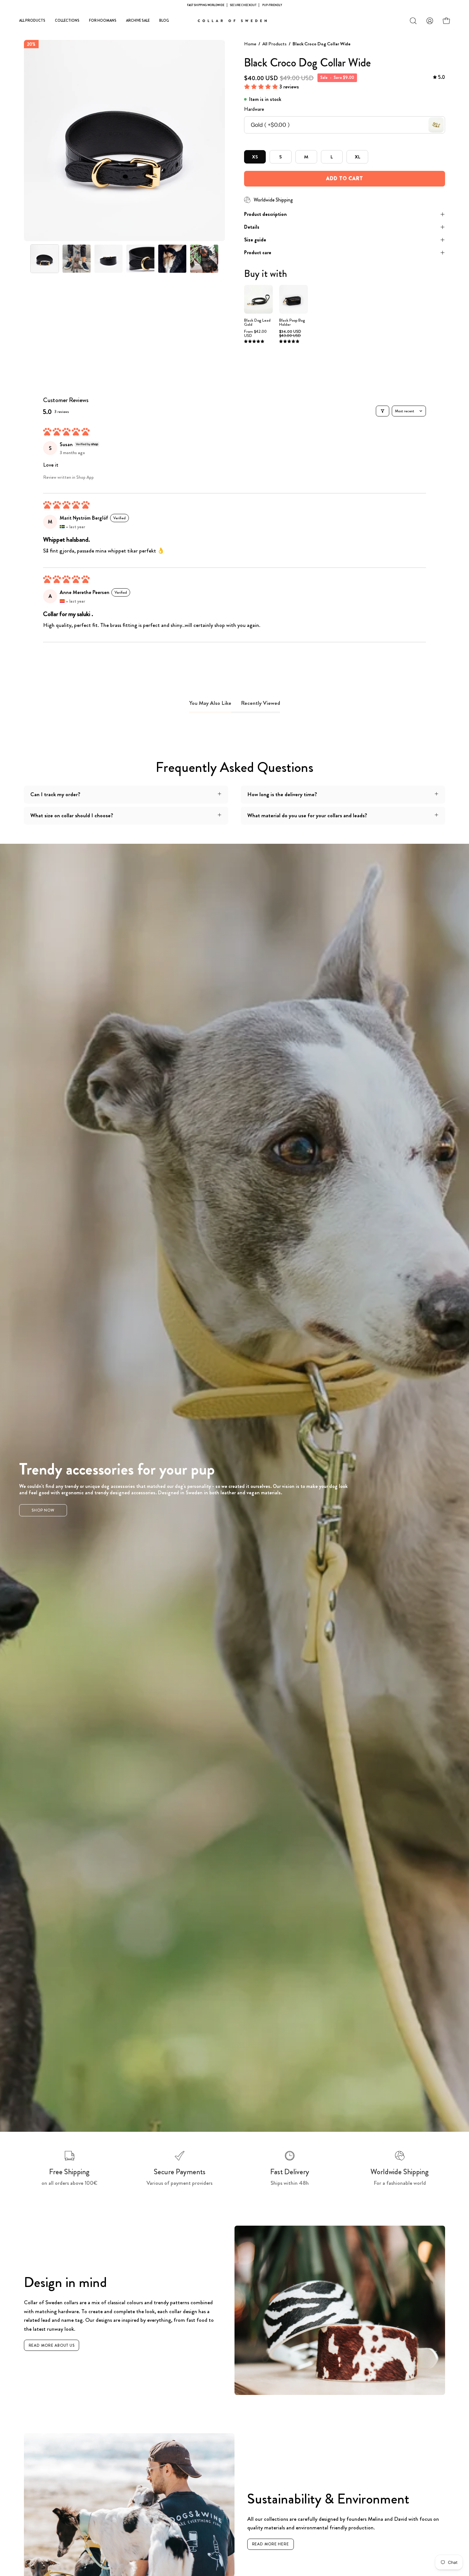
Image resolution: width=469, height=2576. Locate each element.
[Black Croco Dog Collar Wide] (45, 259)
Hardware (254, 109)
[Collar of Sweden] (234, 21)
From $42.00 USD (255, 334)
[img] (439, 77)
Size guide (255, 240)
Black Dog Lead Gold (257, 323)
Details (252, 227)
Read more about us (52, 2345)
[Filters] (383, 411)
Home (250, 44)
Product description (265, 214)
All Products (274, 44)
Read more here (271, 2544)
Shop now (43, 1510)
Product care (258, 252)
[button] (413, 21)
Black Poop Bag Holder (292, 323)
